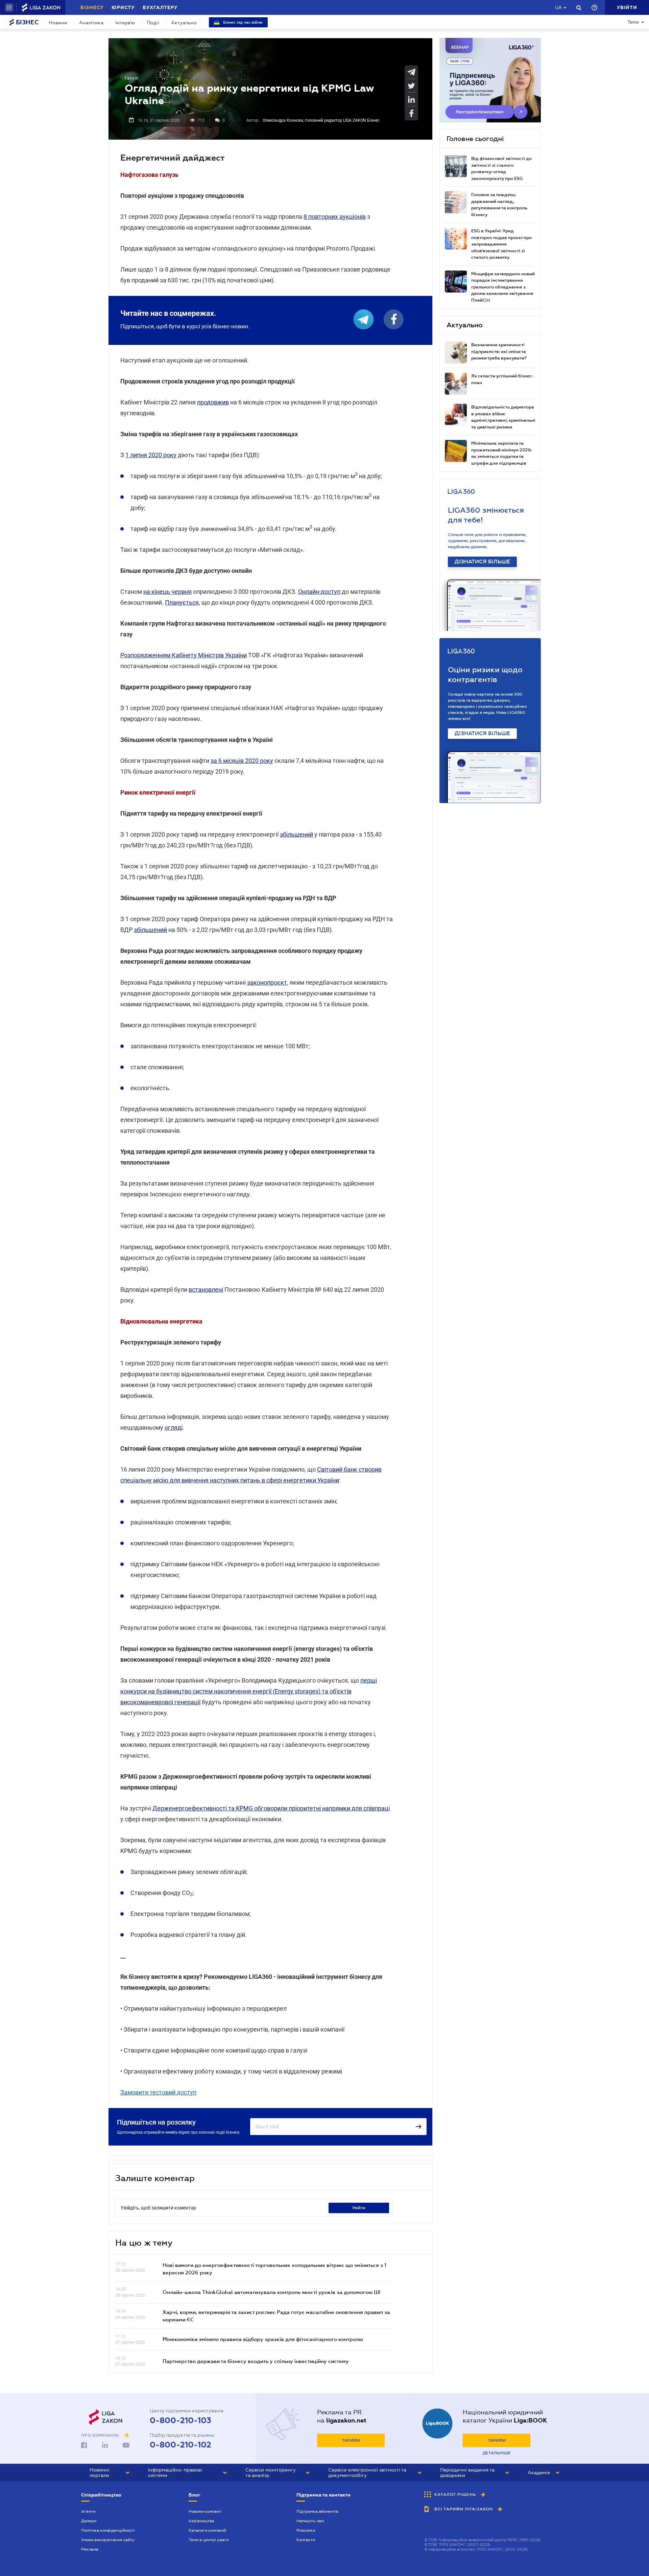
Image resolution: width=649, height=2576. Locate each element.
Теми (633, 22)
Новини (58, 23)
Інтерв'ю (125, 23)
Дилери (89, 2521)
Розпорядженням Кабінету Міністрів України (184, 655)
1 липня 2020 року (151, 455)
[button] (9, 7)
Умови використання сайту (108, 2540)
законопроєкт (267, 982)
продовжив (213, 402)
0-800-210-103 (181, 2420)
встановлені (206, 1290)
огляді (174, 1427)
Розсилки (306, 2530)
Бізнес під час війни (242, 22)
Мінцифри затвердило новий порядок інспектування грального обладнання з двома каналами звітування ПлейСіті (503, 287)
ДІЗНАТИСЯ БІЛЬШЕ (482, 562)
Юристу (123, 7)
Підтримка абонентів (317, 2511)
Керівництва (201, 2521)
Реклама (90, 2549)
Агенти (88, 2511)
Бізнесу (92, 7)
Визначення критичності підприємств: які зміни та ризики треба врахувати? (499, 351)
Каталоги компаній (207, 2530)
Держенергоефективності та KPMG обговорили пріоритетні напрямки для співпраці (271, 1808)
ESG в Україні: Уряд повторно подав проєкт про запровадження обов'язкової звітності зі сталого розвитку (501, 244)
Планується (182, 602)
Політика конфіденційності (108, 2530)
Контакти (306, 2540)
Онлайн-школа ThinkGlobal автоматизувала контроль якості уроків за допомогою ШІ (271, 2292)
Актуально (184, 23)
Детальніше (497, 2453)
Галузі (132, 78)
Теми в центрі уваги (209, 2540)
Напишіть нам (310, 2521)
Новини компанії (205, 2511)
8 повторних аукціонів (335, 217)
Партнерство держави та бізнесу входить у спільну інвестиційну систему (256, 2361)
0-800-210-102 (181, 2445)
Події (153, 23)
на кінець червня (167, 592)
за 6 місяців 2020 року (242, 761)
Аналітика (91, 23)
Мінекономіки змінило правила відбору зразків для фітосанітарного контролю (263, 2339)
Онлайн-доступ (319, 592)
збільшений (296, 834)
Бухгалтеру (160, 7)
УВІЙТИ (359, 2208)
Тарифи (351, 2440)
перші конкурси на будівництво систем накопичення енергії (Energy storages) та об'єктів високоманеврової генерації (249, 1691)
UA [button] (559, 7)
